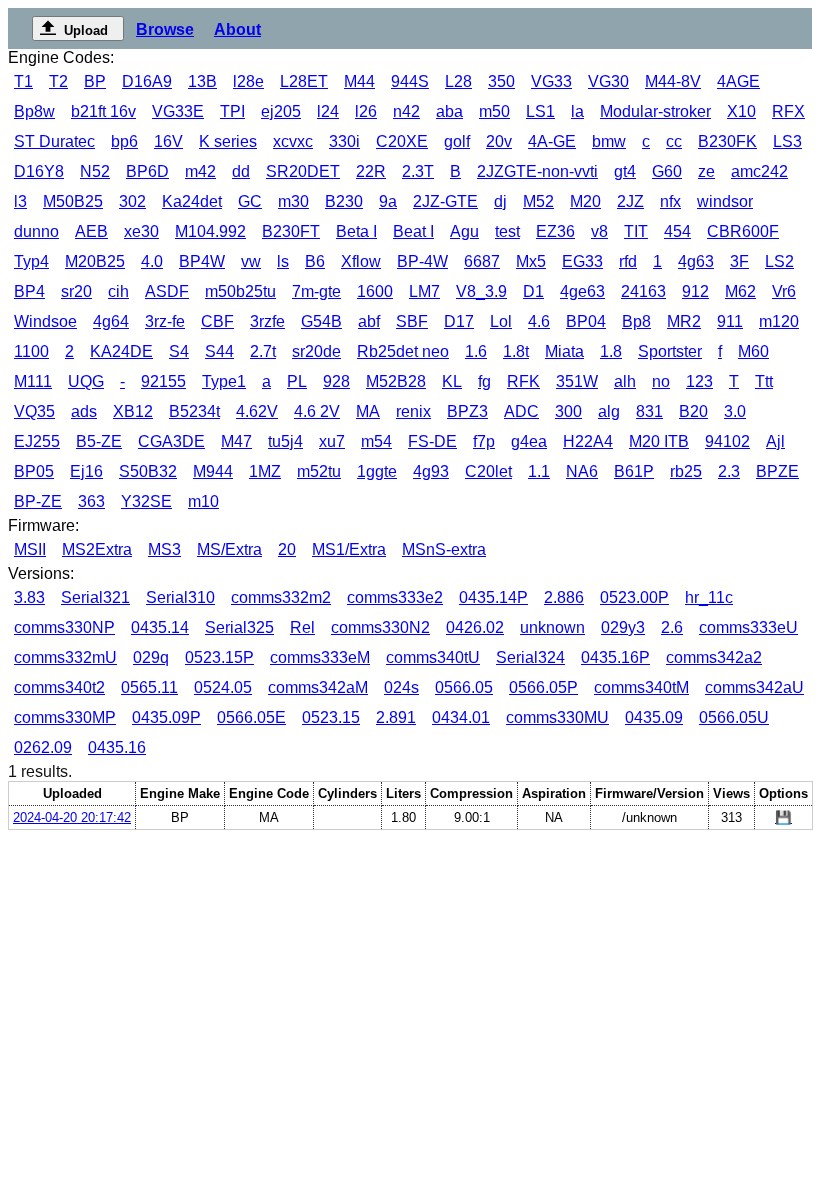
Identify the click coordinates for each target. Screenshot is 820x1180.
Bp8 (636, 321)
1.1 (539, 471)
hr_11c (709, 597)
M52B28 (396, 381)
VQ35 (34, 411)
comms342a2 (714, 657)
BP (95, 81)
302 (132, 201)
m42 (200, 171)
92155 (163, 381)
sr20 (76, 291)
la (577, 111)
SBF (412, 321)
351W (577, 381)
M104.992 (210, 231)
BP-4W (422, 261)
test (507, 231)
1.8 (611, 351)
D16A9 (147, 81)
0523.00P (634, 597)
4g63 (696, 261)
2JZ (630, 201)
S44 (219, 351)
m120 (779, 321)
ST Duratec (54, 141)
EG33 (582, 261)
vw (251, 261)
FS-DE (432, 441)
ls (283, 261)
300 (568, 411)
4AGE (738, 81)
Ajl (775, 441)
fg (484, 381)
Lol (501, 321)
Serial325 (239, 627)
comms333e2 (395, 597)
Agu (464, 231)
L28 (458, 81)
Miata (564, 351)
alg (609, 411)
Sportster (670, 351)
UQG (86, 381)
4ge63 (582, 291)
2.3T (418, 171)
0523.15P (219, 657)
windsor (725, 201)
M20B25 (95, 261)
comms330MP (65, 717)
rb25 (686, 471)
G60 (667, 171)
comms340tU (433, 657)
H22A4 (588, 441)
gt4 (625, 171)
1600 (375, 291)
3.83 (29, 597)
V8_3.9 (481, 291)
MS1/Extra (349, 549)
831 (649, 411)
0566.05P (543, 687)
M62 (740, 291)
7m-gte (316, 291)
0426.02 (475, 627)
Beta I (356, 231)
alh (625, 381)
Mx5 (531, 261)
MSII (30, 549)
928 (336, 381)
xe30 (141, 231)
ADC (521, 411)
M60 (753, 351)
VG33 (551, 81)
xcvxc (293, 141)
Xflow (361, 261)
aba (449, 111)
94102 (727, 441)
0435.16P (615, 657)
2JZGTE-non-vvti (537, 171)
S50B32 (148, 471)
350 (501, 81)
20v (499, 141)
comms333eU (748, 627)
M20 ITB (659, 441)
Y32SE (146, 501)
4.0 (152, 261)
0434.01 (461, 717)
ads (84, 411)
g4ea (529, 441)
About (237, 29)
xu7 (332, 441)
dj (500, 201)
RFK (523, 381)
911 (730, 321)
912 (695, 291)
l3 (20, 201)
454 (677, 231)
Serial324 (530, 657)
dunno (36, 231)
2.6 (672, 627)
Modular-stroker (655, 111)
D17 (459, 321)
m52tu (319, 471)
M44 (359, 81)
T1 (23, 81)
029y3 (623, 627)
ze (706, 171)
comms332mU (65, 657)
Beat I (413, 231)
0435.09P (166, 717)
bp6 (124, 141)
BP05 (34, 471)
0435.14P (493, 597)
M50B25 (73, 201)
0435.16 (117, 747)
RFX (788, 111)
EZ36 (555, 231)
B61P (634, 471)
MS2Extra (97, 549)
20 (287, 549)
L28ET (304, 81)
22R (371, 171)
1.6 (476, 351)
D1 (533, 291)
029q (151, 657)
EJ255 (37, 441)
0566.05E (251, 717)
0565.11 (149, 687)
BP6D (147, 171)
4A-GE (552, 141)
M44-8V (673, 81)
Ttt (764, 381)
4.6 (539, 321)
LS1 (540, 111)
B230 (344, 201)
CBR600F (743, 231)
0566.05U (734, 717)
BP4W (202, 261)
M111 (33, 381)
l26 (366, 111)
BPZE (777, 471)
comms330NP (64, 627)
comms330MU (557, 717)
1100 (31, 351)
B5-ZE (99, 441)
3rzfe (267, 321)
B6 (315, 261)
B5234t (194, 411)
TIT (636, 231)
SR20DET (303, 171)
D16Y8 (39, 171)
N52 (95, 171)
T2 (58, 81)
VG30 (608, 81)
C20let (488, 471)
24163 (643, 291)
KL (452, 381)
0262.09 (43, 747)
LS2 (779, 261)
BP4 (29, 291)
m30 (293, 201)
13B (202, 81)
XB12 (133, 411)
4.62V (257, 411)
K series (228, 141)
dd (241, 171)
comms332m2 (281, 597)
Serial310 (180, 597)
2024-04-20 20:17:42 (72, 817)
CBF (217, 321)
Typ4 (31, 261)
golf (457, 141)
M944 (213, 471)
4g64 (111, 321)
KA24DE (121, 351)
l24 (328, 111)
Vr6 (784, 291)
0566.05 (464, 687)
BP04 (586, 321)
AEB (91, 231)
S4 (179, 351)
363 (91, 501)
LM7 (424, 291)
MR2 (684, 321)
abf (369, 321)
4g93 (431, 471)
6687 (482, 261)
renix (413, 411)
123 (699, 381)
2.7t (263, 351)
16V (168, 141)
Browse (165, 29)
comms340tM (641, 687)
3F (739, 261)
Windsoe (45, 321)
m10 (203, 501)
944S (410, 81)
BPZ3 (467, 411)
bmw (609, 141)
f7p (484, 441)
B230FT (291, 231)
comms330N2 (380, 627)
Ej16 (86, 471)
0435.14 (160, 627)
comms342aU (754, 687)
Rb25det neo (403, 351)
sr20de (316, 351)
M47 (236, 441)
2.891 (396, 717)
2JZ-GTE (445, 201)
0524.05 (223, 687)
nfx (670, 201)
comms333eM (320, 657)
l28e (248, 81)
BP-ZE (38, 501)
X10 (741, 111)
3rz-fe (165, 321)
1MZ (265, 471)
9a (388, 201)
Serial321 (95, 597)
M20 (585, 201)
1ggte (377, 471)
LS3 (787, 141)
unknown (552, 627)
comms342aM (318, 687)
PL (297, 381)
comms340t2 (59, 687)
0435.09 (654, 717)
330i (344, 141)
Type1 (224, 381)
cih (118, 291)
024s (401, 687)
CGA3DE (171, 441)
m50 (494, 111)
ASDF (167, 291)
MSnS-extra (444, 549)
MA (368, 411)
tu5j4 (285, 441)
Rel (302, 627)
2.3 (729, 471)
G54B (321, 321)
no (661, 381)
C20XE (402, 141)
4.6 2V (317, 411)
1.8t (516, 351)
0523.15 (331, 717)
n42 (406, 111)
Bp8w (34, 111)
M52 (538, 201)
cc (674, 141)
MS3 (164, 549)
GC (250, 201)
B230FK (727, 141)
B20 (693, 411)
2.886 (564, 597)
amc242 (759, 171)
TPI (232, 111)
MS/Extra (229, 549)
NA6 (582, 471)
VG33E (178, 111)
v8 (599, 231)
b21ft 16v (103, 111)
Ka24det (192, 201)
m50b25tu (240, 291)
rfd (628, 261)
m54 (376, 441)
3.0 (735, 411)
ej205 (281, 111)
